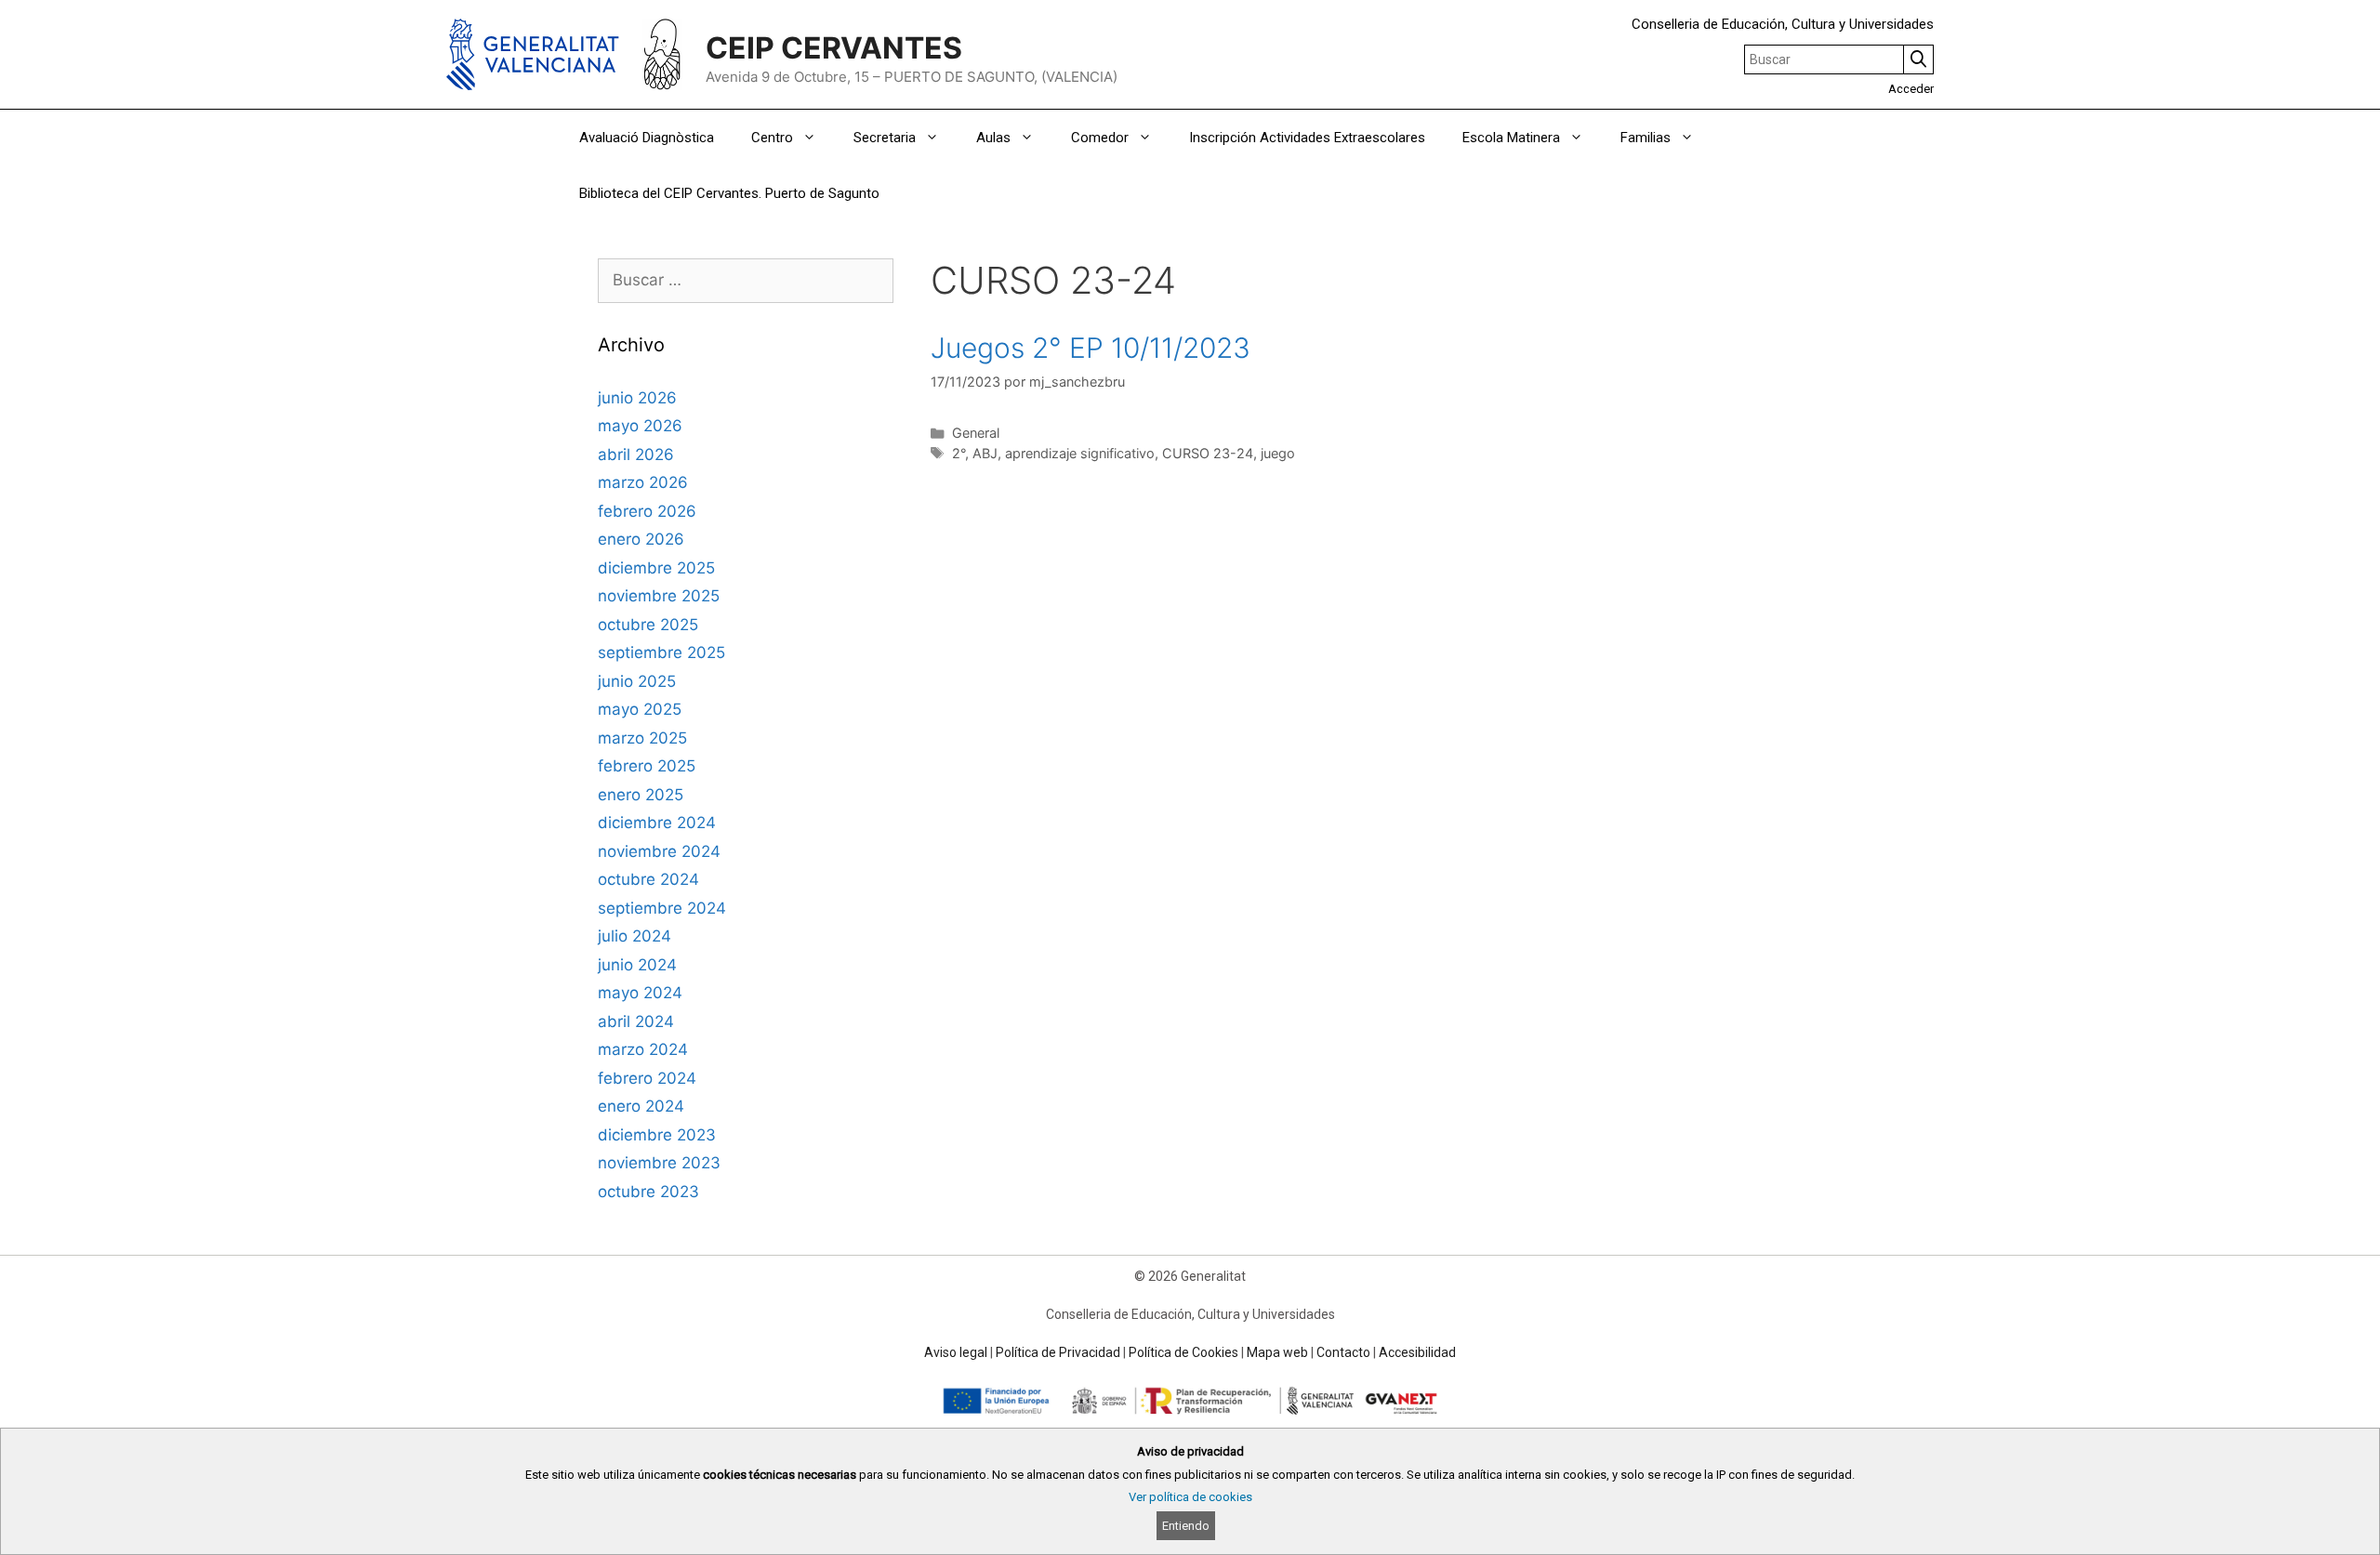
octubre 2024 (648, 879)
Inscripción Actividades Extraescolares (1307, 138)
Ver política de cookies (1190, 1497)
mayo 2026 (640, 426)
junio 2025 (637, 681)
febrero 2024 (647, 1078)
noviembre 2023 (659, 1163)
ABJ (985, 453)
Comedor (1100, 138)
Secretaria (885, 138)
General (976, 433)
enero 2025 (641, 795)
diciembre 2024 (657, 823)
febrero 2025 (647, 766)
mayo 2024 (640, 993)
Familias (1646, 138)
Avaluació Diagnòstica (647, 138)
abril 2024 (636, 1021)
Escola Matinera (1511, 138)
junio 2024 (637, 965)
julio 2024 (635, 936)
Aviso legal (956, 1352)
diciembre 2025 (656, 568)
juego (1278, 453)
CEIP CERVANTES (834, 48)
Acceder (1911, 89)
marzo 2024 (643, 1049)
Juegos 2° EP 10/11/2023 (1091, 348)
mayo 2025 (640, 709)
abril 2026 (636, 455)
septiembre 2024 (662, 908)
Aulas (993, 138)
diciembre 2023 (657, 1135)
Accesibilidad (1417, 1352)
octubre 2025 (648, 625)
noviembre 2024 (659, 851)
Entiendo (1186, 1526)
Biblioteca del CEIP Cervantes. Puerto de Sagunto (729, 193)
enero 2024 (641, 1106)
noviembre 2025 (659, 596)
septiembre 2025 (661, 652)
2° (959, 453)
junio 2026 (637, 398)
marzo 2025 (642, 738)
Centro (772, 138)
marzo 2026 (643, 482)
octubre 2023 (648, 1192)
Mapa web (1277, 1352)
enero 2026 (641, 539)
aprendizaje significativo (1080, 453)
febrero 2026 (647, 511)
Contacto (1343, 1352)
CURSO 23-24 (1208, 453)
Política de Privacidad (1058, 1352)
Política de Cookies (1183, 1352)
